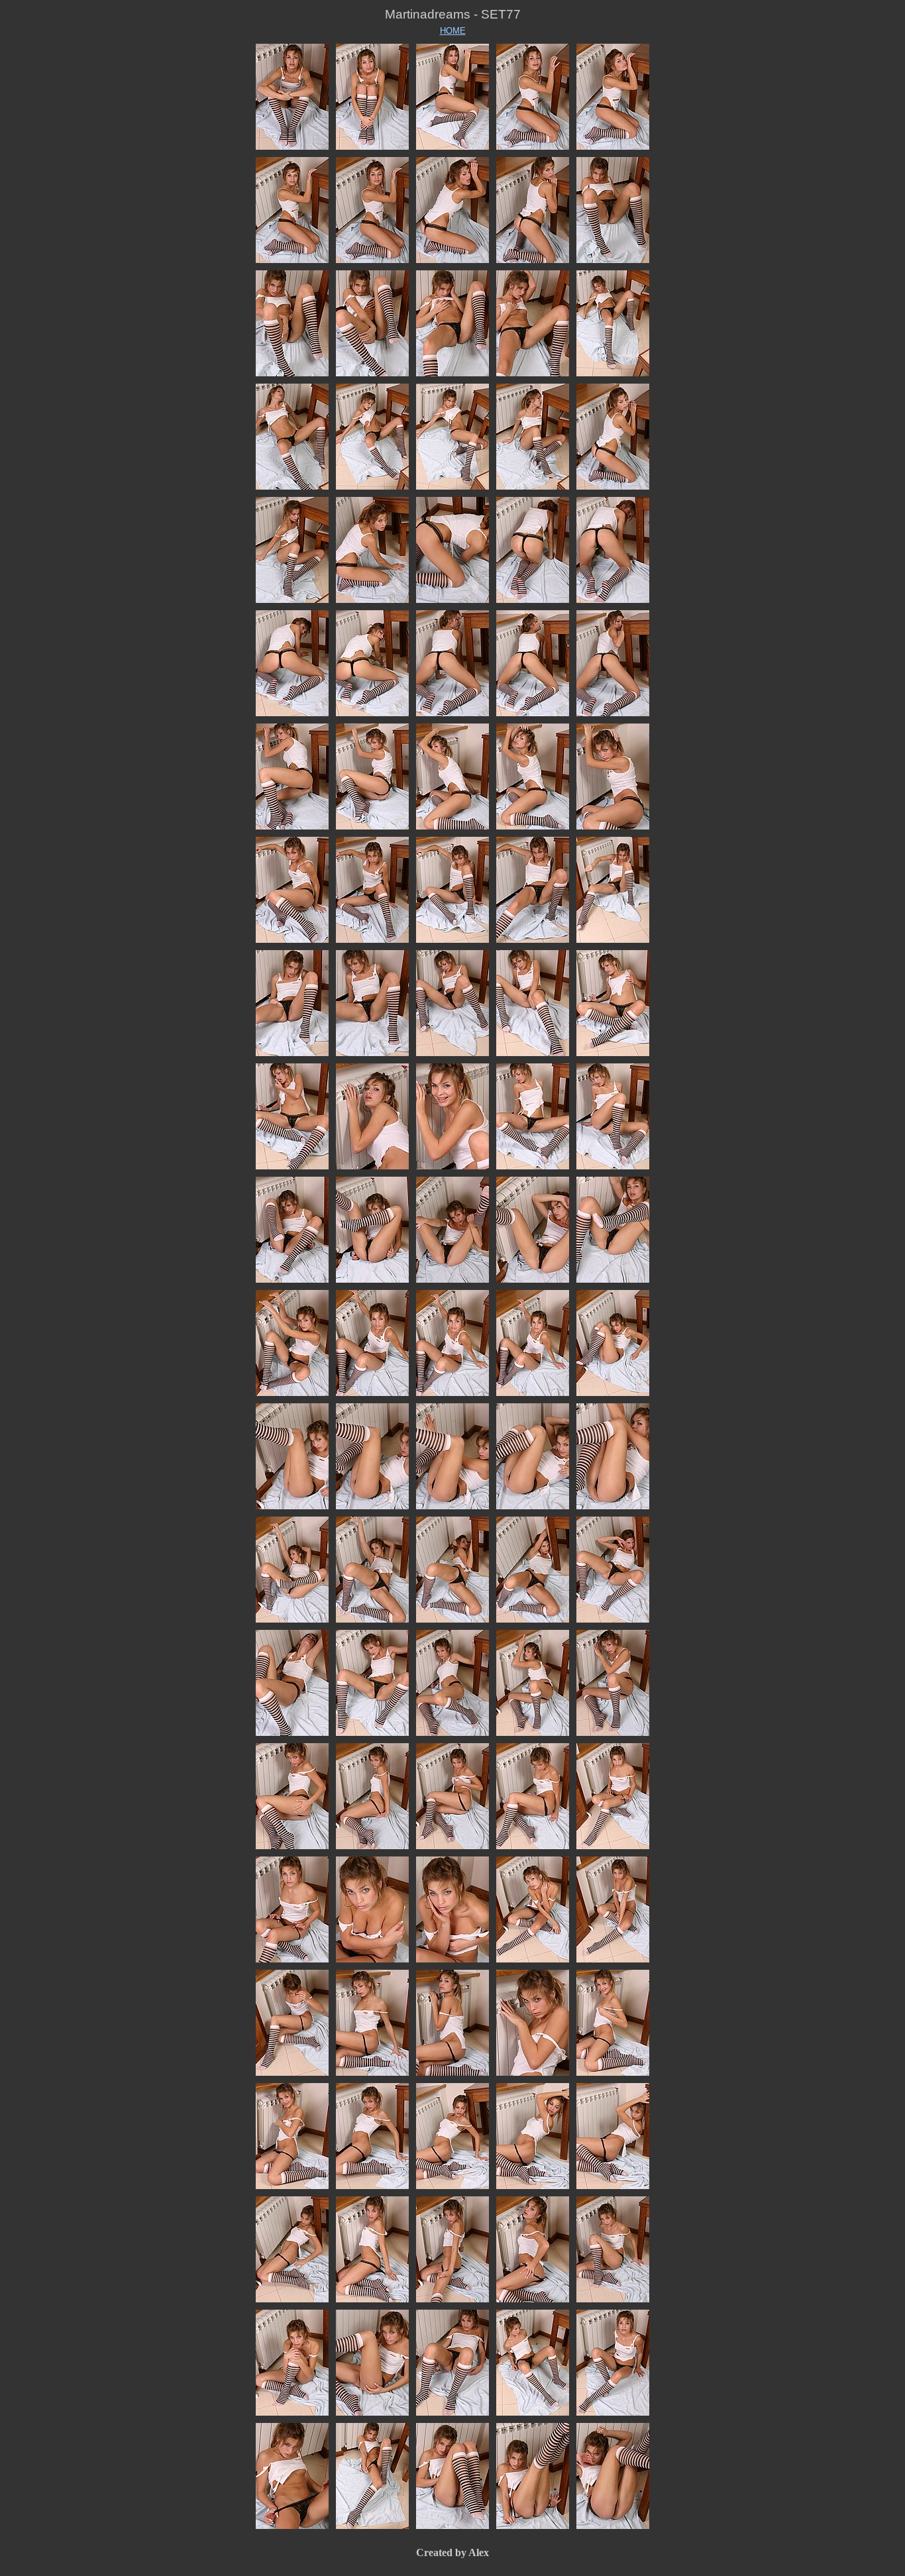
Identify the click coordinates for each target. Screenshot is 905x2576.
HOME (453, 31)
